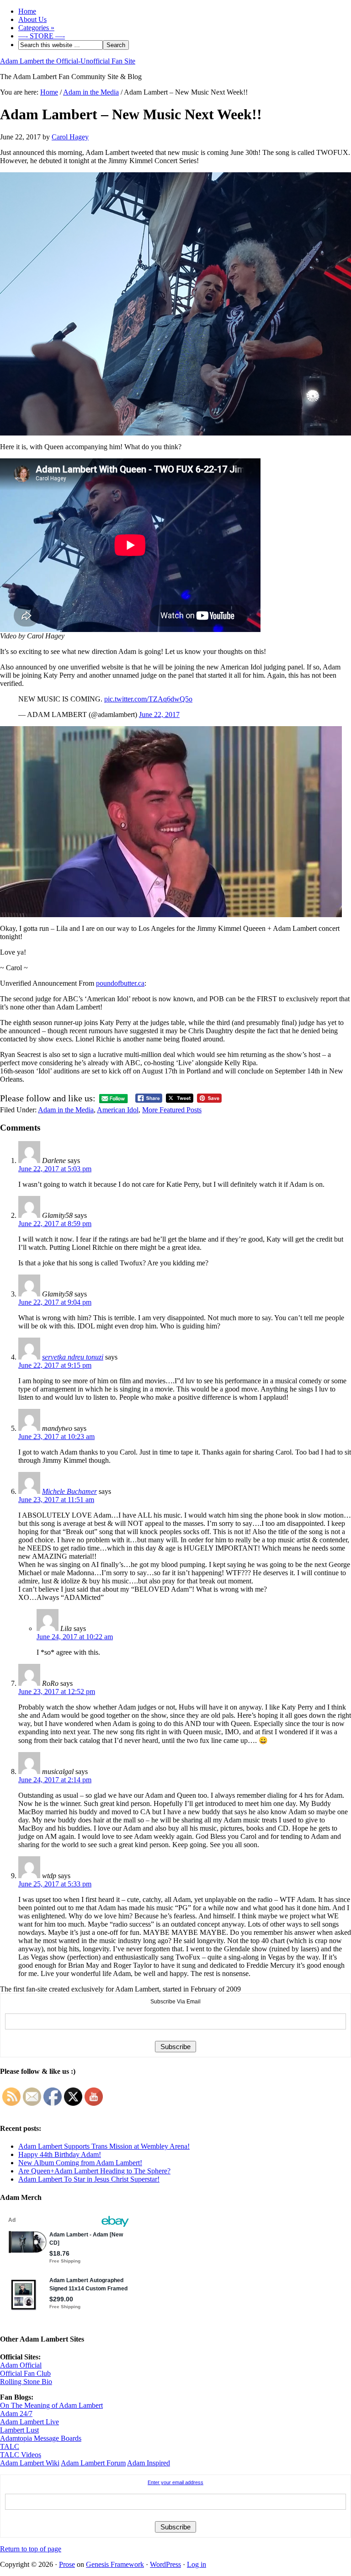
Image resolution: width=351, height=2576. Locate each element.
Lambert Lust (19, 2430)
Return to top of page (31, 2549)
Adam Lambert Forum (93, 2463)
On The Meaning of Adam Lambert (51, 2405)
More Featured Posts (172, 1110)
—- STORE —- (42, 36)
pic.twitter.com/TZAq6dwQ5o (148, 699)
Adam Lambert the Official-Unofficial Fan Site (68, 61)
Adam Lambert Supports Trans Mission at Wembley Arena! (104, 2146)
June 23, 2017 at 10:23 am (56, 1437)
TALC (10, 2446)
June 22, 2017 (159, 714)
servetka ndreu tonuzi (73, 1357)
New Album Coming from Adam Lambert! (80, 2163)
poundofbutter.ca (120, 983)
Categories (36, 28)
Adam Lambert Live (29, 2422)
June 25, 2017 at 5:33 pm (55, 1884)
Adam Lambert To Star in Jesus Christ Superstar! (89, 2179)
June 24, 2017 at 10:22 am (75, 1637)
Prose (67, 2564)
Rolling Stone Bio (26, 2382)
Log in (197, 2564)
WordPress (165, 2564)
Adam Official (21, 2365)
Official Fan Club (25, 2373)
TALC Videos (21, 2455)
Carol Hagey (70, 137)
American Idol (118, 1110)
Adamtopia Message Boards (41, 2438)
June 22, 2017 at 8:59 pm (55, 1224)
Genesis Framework (115, 2564)
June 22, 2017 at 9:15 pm (55, 1365)
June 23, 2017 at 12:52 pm (57, 1692)
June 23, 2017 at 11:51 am (56, 1500)
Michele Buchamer (69, 1491)
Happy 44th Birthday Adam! (60, 2154)
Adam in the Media (66, 1110)
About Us (32, 19)
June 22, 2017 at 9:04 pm (55, 1302)
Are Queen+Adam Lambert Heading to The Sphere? (94, 2171)
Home (27, 11)
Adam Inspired (149, 2463)
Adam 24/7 (16, 2414)
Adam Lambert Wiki (30, 2463)
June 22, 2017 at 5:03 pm (55, 1169)
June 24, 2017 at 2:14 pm (55, 1780)
